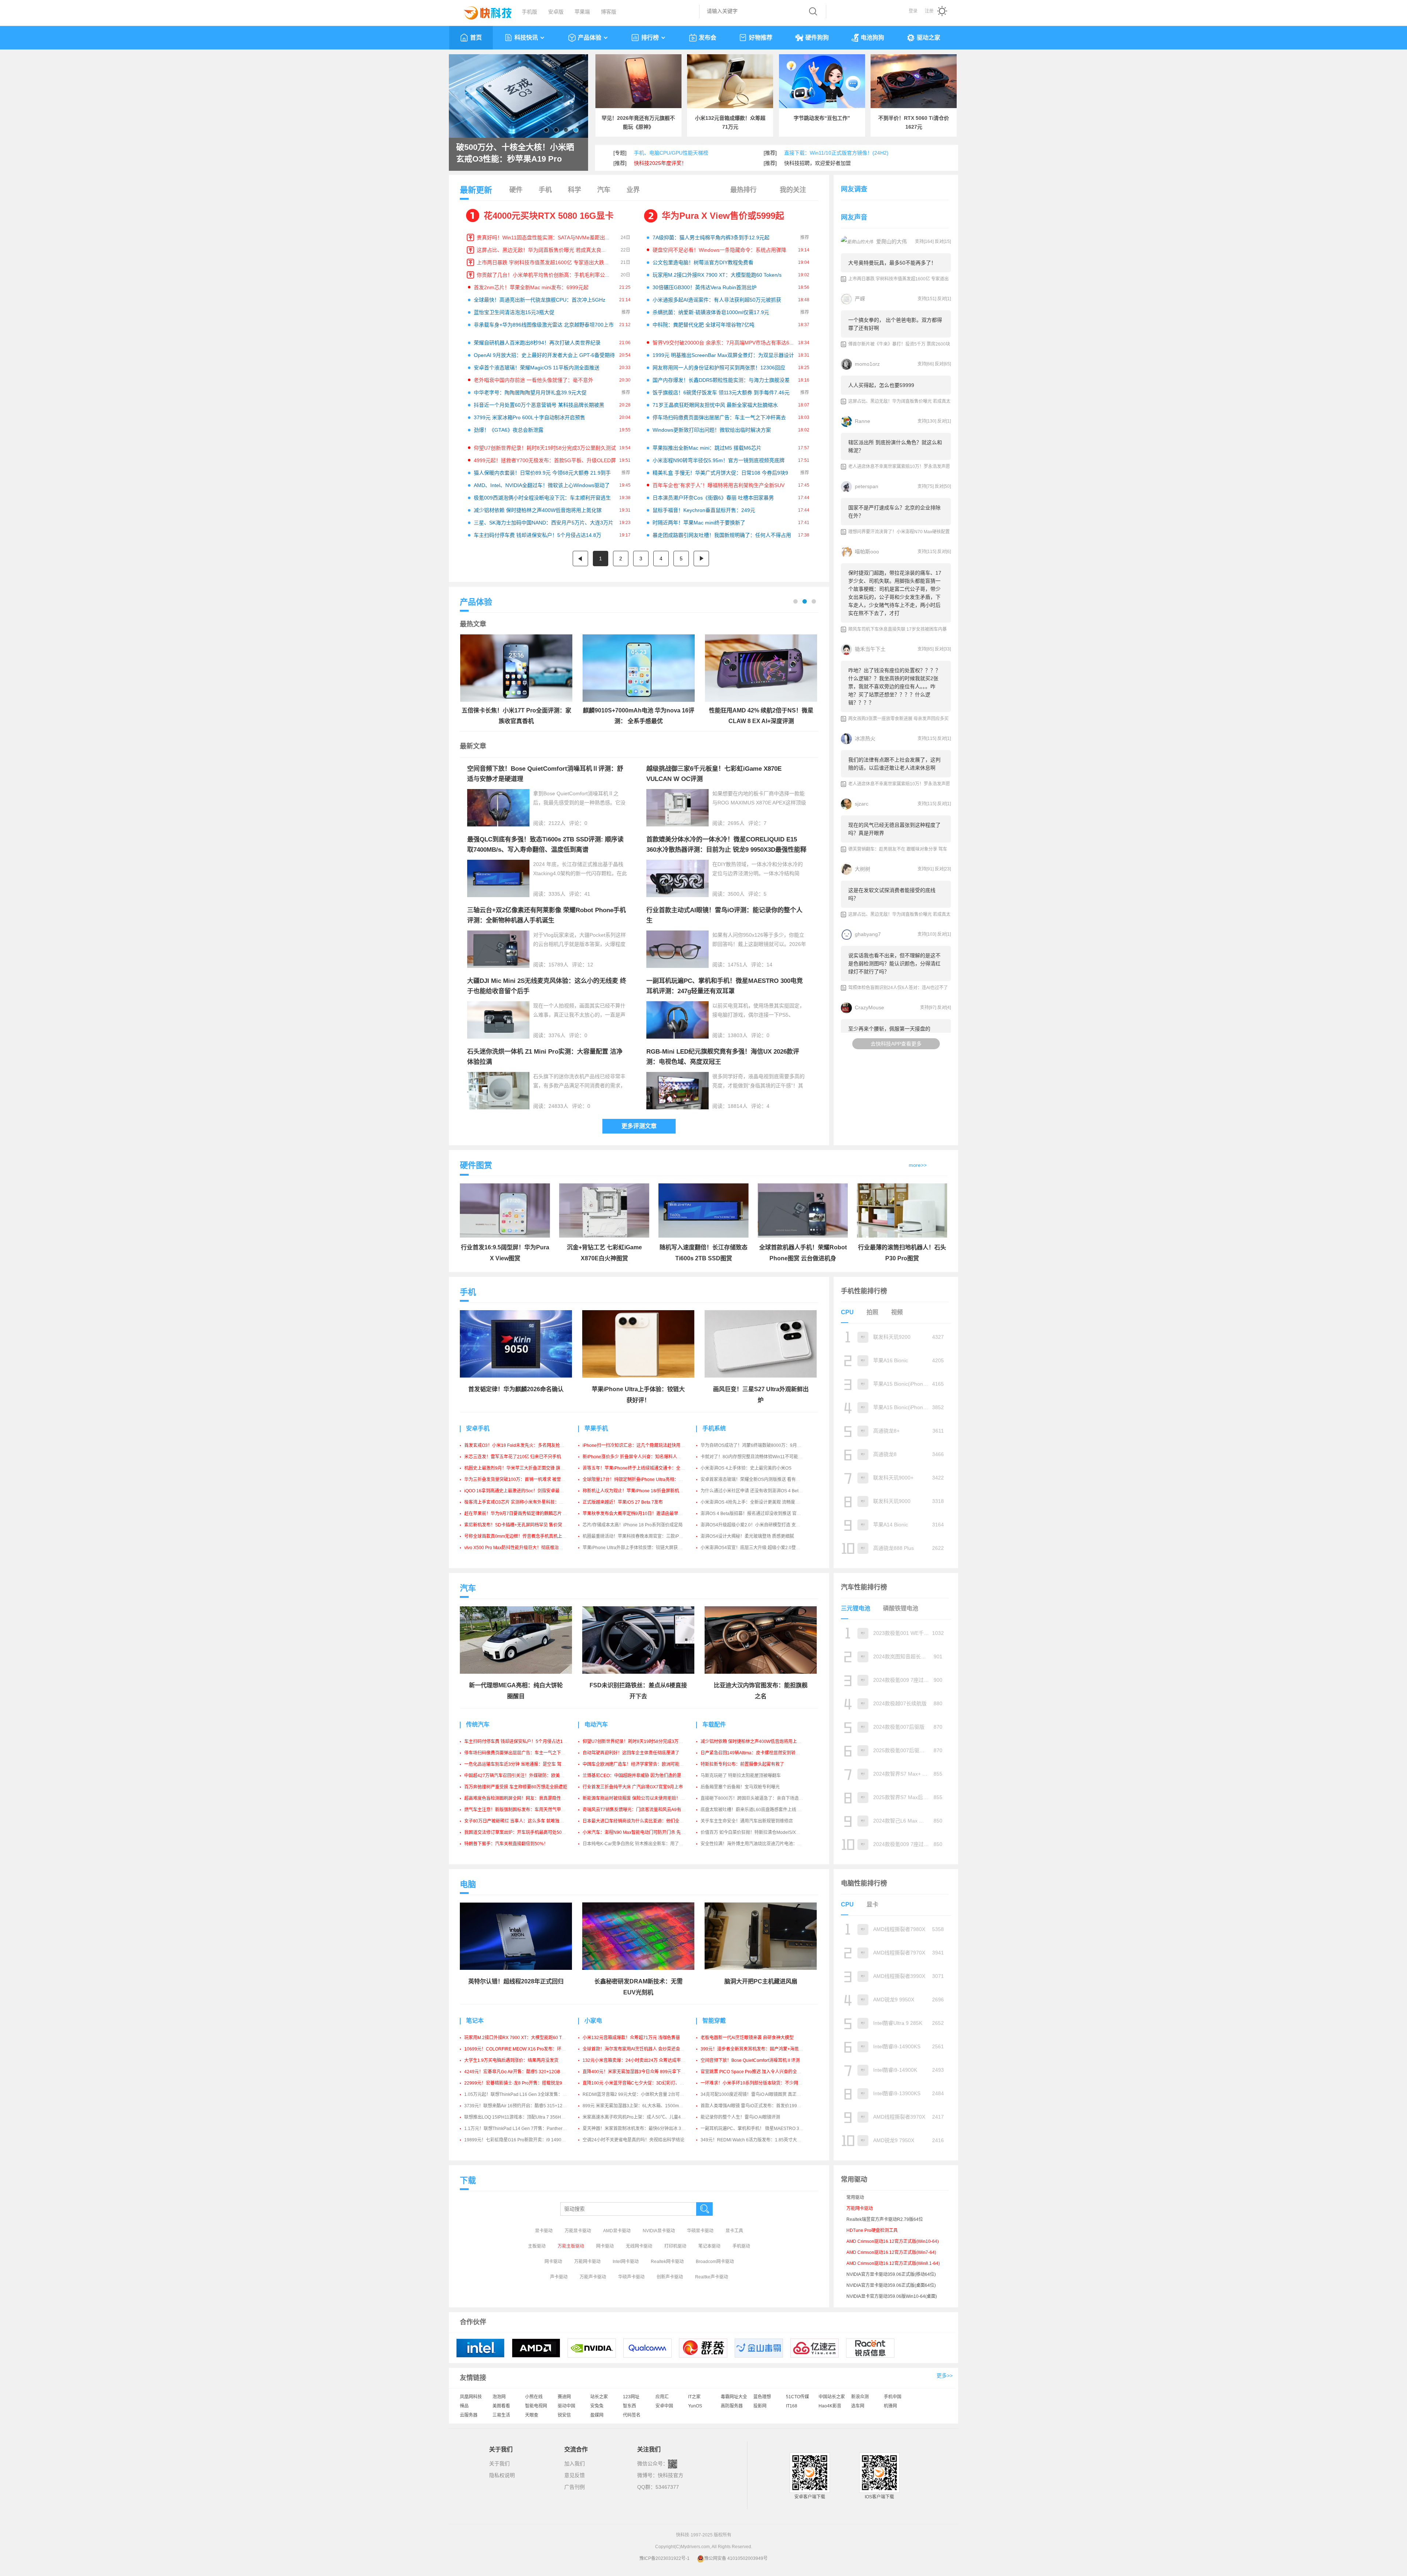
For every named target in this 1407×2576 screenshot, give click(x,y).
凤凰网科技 (471, 2397)
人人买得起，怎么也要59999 (881, 385)
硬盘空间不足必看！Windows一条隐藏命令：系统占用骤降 (719, 250)
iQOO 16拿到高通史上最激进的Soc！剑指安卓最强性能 (518, 1491)
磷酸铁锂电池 (901, 1608)
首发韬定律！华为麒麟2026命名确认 (516, 1389)
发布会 (708, 38)
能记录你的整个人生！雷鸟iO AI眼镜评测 (740, 2117)
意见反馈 (575, 2475)
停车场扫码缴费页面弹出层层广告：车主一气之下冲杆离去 (719, 417)
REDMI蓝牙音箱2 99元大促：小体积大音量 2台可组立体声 (640, 2094)
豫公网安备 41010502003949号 (736, 2558)
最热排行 (743, 190)
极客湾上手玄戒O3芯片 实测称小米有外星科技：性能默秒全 (523, 1502)
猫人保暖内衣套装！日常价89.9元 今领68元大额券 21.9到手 (542, 473)
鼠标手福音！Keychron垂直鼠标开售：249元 (704, 510)
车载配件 (714, 1724)
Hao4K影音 (830, 2406)
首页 (476, 38)
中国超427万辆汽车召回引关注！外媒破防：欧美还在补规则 (523, 1776)
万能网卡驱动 (587, 2262)
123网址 (631, 2397)
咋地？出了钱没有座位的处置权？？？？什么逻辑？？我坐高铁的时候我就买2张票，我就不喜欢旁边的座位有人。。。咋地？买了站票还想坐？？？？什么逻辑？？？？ (894, 686)
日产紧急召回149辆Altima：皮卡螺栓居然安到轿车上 (752, 1753)
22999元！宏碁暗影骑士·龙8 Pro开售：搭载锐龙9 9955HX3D (525, 2083)
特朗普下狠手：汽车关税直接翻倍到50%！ (506, 1844)
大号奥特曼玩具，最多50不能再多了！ (892, 263)
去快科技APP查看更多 (896, 1044)
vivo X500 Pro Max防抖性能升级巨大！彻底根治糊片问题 (520, 1548)
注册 (929, 11)
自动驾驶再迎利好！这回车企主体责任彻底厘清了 (631, 1753)
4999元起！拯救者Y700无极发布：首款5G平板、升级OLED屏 (545, 460)
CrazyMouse (869, 1007)
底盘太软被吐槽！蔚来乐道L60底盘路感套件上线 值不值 (756, 1810)
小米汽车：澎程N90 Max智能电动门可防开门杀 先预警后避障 (643, 1832)
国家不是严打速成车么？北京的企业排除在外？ (894, 512)
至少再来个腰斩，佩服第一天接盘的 (889, 1029)
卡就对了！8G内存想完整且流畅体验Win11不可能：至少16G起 (762, 1457)
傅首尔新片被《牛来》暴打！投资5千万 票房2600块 (899, 344)
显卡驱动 (544, 2231)
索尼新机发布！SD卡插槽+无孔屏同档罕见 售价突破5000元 (523, 1525)
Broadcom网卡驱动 (715, 2262)
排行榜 (650, 38)
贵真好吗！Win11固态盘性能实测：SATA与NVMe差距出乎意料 (549, 237)
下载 (468, 2180)
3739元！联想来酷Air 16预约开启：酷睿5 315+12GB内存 (521, 2106)
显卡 (872, 1904)
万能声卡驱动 (593, 2277)
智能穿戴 (714, 2021)
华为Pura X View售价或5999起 (723, 216)
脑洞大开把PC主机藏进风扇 (761, 1981)
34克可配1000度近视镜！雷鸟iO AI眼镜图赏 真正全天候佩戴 (760, 2094)
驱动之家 (928, 38)
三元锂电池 (856, 1608)
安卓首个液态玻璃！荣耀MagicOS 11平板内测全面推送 (537, 368)
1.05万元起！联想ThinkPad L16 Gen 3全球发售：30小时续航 (525, 2094)
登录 (913, 11)
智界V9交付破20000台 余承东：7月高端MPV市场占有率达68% (725, 343)
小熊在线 (534, 2397)
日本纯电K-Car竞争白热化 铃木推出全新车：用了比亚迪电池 (642, 1844)
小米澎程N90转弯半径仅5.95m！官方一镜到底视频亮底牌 (719, 460)
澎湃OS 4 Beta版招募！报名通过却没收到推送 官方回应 (755, 1514)
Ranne (863, 421)
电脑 (468, 1884)
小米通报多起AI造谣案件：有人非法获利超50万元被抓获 (717, 300)
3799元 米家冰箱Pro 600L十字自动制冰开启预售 (529, 417)
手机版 (529, 12)
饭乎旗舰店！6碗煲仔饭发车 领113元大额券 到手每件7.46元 (721, 393)
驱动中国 (566, 2406)
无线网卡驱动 (639, 2246)
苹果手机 (596, 1428)
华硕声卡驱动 (631, 2277)
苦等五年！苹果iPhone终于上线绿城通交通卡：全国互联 (638, 1468)
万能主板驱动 (571, 2246)
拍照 (872, 1312)
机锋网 (890, 2406)
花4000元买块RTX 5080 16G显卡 (549, 216)
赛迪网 (564, 2397)
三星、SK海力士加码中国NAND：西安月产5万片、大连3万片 (544, 523)
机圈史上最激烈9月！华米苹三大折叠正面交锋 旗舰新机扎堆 (523, 1468)
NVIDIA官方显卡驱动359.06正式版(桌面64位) (891, 2285)
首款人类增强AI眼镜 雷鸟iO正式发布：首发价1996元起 (754, 2106)
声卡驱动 (559, 2277)
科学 (575, 190)
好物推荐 (761, 38)
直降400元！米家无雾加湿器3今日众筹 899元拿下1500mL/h (642, 2072)
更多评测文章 (639, 1126)
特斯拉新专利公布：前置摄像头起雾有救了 (742, 1764)
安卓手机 (478, 1428)
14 (769, 965)
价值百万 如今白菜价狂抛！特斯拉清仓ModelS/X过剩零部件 (759, 1832)
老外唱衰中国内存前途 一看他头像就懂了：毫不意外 (533, 380)
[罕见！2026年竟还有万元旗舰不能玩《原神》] (638, 81)
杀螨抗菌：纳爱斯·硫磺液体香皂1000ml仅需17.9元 (711, 312)
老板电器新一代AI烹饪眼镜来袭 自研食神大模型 (747, 2038)
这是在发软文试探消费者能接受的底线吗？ (892, 894)
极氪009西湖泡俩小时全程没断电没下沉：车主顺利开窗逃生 (542, 498)
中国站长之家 (832, 2397)
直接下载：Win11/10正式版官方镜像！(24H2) (836, 153)
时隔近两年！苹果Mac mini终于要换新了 (699, 523)
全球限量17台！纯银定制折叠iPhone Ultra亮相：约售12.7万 (642, 1479)
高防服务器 (732, 2406)
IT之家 (694, 2397)
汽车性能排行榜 (864, 1587)
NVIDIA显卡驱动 (659, 2231)
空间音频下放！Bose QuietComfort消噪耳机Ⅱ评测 (750, 2060)
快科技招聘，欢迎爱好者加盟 (817, 163)
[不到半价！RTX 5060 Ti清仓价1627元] (914, 81)
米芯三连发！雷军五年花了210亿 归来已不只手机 (513, 1457)
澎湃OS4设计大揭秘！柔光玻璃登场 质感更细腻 (747, 1536)
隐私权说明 (502, 2475)
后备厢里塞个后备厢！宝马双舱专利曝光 (740, 1787)
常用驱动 (855, 2197)
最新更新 (476, 190)
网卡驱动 (605, 2246)
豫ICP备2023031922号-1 (664, 2558)
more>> (918, 1165)
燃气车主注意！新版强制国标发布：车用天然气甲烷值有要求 (524, 1810)
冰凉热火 (865, 738)
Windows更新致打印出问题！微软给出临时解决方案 (712, 430)
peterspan (867, 486)
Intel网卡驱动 (626, 2262)
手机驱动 (741, 2246)
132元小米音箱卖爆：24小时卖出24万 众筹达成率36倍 (636, 2060)
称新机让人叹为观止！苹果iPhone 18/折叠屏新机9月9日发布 (642, 1491)
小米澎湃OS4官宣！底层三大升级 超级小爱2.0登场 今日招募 (760, 1548)
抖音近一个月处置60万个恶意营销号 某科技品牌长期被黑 (539, 405)
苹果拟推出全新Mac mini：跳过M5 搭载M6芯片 (707, 448)
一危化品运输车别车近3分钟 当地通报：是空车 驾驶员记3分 (523, 1764)
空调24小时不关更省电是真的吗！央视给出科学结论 (634, 2140)
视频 (897, 1312)
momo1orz (867, 364)
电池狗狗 (872, 38)
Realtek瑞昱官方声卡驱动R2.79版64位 (885, 2219)
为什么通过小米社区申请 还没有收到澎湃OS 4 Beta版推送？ (760, 1491)
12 (590, 965)
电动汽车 (596, 1724)
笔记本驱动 (709, 2246)
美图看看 (501, 2406)
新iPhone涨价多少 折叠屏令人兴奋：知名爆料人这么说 (636, 1457)
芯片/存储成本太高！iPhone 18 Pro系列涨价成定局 (633, 1525)
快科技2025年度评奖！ (660, 163)
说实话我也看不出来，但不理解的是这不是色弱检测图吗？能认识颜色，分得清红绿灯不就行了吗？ (894, 963)
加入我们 (575, 2463)
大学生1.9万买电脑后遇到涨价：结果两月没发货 (511, 2060)
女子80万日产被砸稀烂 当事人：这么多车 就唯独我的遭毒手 (523, 1821)
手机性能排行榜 (864, 1291)
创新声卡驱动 (670, 2277)
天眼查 (532, 2415)
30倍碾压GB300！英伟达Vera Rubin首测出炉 (705, 287)
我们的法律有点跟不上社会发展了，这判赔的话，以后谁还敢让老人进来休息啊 (894, 764)
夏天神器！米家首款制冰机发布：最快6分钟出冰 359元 (637, 2129)
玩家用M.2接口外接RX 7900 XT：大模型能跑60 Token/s (717, 275)
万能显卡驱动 (578, 2231)
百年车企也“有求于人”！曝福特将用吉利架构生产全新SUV (719, 485)
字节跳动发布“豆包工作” (822, 118)
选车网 (858, 2406)
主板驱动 (537, 2246)
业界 (633, 190)
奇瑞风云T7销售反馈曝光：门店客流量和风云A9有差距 (636, 1810)
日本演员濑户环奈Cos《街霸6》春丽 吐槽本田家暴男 (713, 498)
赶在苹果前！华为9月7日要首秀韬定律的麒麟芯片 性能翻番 (522, 1514)
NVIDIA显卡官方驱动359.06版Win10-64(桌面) (892, 2296)
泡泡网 (499, 2397)
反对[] (943, 242)
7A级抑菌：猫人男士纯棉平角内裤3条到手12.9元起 (711, 237)
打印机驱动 (675, 2246)
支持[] (924, 242)
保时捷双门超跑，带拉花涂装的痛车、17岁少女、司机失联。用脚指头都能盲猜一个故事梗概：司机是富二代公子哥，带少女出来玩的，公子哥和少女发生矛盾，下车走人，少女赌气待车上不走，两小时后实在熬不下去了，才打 (895, 593)
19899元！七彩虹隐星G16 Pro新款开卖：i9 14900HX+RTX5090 (528, 2140)
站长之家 (599, 2397)
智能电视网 (536, 2406)
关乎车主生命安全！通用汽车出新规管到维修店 (747, 1821)
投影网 (760, 2406)
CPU (847, 1312)
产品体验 (590, 38)
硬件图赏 (476, 1165)
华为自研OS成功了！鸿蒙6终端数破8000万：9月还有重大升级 (762, 1445)
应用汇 (662, 2397)
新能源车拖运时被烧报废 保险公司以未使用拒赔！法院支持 (640, 1798)
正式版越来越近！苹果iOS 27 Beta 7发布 (623, 1502)
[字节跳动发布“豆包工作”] (822, 81)
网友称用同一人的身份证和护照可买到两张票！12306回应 (719, 368)
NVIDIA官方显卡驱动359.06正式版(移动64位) (891, 2274)
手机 (545, 190)
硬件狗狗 (817, 38)
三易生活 (501, 2415)
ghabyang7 (868, 934)
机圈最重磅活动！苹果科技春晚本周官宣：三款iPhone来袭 (640, 1536)
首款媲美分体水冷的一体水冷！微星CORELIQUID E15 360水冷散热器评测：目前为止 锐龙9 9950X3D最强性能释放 (726, 850)
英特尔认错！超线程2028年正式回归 (516, 1981)
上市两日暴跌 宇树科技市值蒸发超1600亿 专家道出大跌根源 (546, 262)
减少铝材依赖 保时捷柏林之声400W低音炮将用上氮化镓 (538, 510)
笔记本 (475, 2021)
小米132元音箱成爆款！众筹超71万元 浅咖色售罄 (631, 2038)
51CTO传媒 (797, 2397)
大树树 (863, 869)
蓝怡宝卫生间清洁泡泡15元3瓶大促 (514, 312)
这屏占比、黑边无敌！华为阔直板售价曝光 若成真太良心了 (544, 250)
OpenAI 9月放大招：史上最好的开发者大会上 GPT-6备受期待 (544, 355)
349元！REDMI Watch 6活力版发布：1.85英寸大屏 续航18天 (761, 2140)
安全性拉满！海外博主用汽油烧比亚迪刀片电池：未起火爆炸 (760, 1844)
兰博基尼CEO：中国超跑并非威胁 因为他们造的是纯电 (636, 1776)
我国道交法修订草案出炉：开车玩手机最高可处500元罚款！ (523, 1832)
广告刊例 (575, 2487)
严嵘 (860, 299)
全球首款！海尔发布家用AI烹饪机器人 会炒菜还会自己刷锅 (640, 2049)
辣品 (464, 2406)
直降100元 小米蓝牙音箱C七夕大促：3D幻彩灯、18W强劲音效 (645, 2083)
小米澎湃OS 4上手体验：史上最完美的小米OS (746, 1468)
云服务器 (469, 2415)
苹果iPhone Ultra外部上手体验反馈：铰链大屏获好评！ (637, 1548)
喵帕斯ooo (867, 552)
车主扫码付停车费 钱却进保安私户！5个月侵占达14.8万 (538, 535)
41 (587, 894)
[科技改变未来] (483, 11)
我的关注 (793, 190)
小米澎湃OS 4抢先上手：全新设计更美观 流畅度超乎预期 (757, 1502)
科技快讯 (526, 38)
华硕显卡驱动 (700, 2231)
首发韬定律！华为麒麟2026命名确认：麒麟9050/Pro (517, 153)
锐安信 (564, 2415)
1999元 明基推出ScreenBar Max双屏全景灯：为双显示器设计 (723, 355)
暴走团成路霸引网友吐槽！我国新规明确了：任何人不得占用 (722, 535)
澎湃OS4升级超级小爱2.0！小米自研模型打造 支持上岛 (755, 1525)
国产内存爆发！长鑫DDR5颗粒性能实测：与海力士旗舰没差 (721, 380)
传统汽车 (478, 1724)
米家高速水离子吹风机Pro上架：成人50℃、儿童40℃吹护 (640, 2117)
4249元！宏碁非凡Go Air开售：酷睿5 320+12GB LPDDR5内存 (526, 2072)
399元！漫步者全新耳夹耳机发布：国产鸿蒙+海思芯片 (754, 2049)
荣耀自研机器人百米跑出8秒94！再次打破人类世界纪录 (537, 343)
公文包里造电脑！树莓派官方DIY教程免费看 (703, 262)
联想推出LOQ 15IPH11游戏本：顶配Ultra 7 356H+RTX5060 (523, 2117)
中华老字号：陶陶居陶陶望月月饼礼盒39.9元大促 (530, 393)
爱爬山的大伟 (891, 242)
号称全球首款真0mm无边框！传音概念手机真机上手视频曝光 (524, 1536)
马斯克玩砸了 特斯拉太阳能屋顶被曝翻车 (741, 1776)
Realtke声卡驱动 (712, 2277)
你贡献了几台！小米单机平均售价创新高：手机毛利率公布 (543, 275)
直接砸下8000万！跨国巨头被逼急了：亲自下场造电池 (754, 1798)
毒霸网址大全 (734, 2397)
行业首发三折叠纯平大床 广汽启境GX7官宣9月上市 (633, 1787)
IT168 (792, 2406)
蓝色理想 (762, 2397)
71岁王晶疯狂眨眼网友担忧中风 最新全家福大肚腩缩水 (715, 405)
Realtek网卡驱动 (667, 2262)
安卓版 (556, 12)
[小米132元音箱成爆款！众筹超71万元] (730, 81)
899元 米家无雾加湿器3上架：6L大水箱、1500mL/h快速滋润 (643, 2106)
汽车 (604, 190)
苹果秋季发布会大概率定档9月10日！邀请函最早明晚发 (637, 1514)
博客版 (609, 12)
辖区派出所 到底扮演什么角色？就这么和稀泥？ (895, 446)
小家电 (593, 2021)
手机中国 (893, 2397)
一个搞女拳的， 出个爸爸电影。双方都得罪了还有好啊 (895, 324)
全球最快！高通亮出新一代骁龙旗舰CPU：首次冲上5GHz (540, 300)
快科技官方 (671, 2475)
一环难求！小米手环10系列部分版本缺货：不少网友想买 (756, 2083)
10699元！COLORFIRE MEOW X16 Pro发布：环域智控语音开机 (528, 2049)
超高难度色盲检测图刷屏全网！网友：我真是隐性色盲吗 (519, 1798)
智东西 (629, 2406)
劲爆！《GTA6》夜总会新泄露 (509, 430)
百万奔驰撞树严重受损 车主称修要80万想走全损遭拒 (516, 1787)
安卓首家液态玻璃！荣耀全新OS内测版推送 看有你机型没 (757, 1479)
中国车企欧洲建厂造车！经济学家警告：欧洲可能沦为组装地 (642, 1764)
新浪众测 (860, 2397)
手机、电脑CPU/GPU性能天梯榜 (671, 153)
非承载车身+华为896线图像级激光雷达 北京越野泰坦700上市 (544, 325)
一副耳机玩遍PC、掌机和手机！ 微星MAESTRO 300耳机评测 (761, 2129)
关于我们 (499, 2463)
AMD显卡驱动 (617, 2231)
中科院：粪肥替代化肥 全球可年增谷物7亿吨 (703, 325)
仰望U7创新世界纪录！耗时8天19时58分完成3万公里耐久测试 (545, 448)
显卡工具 (734, 2231)
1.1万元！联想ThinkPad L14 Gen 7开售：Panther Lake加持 (523, 2129)
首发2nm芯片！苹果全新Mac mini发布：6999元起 (531, 287)
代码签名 (632, 2415)
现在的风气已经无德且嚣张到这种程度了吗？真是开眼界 (894, 829)
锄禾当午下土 (870, 649)
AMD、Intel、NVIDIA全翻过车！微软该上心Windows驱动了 (542, 485)
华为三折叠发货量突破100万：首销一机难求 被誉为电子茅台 (524, 1479)
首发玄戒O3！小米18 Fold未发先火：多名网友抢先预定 (519, 1445)
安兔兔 (597, 2406)
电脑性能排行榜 (864, 1883)
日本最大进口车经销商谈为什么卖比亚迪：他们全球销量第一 (642, 1821)
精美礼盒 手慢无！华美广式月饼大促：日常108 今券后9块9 (720, 473)
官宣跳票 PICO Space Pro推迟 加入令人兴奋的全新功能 (755, 2072)
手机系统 (714, 1428)
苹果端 (582, 12)
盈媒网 (597, 2415)
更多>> (945, 2376)
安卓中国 (664, 2406)
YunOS (695, 2406)
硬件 (516, 190)
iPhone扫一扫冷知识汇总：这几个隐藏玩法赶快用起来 (636, 1445)
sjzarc (862, 804)
